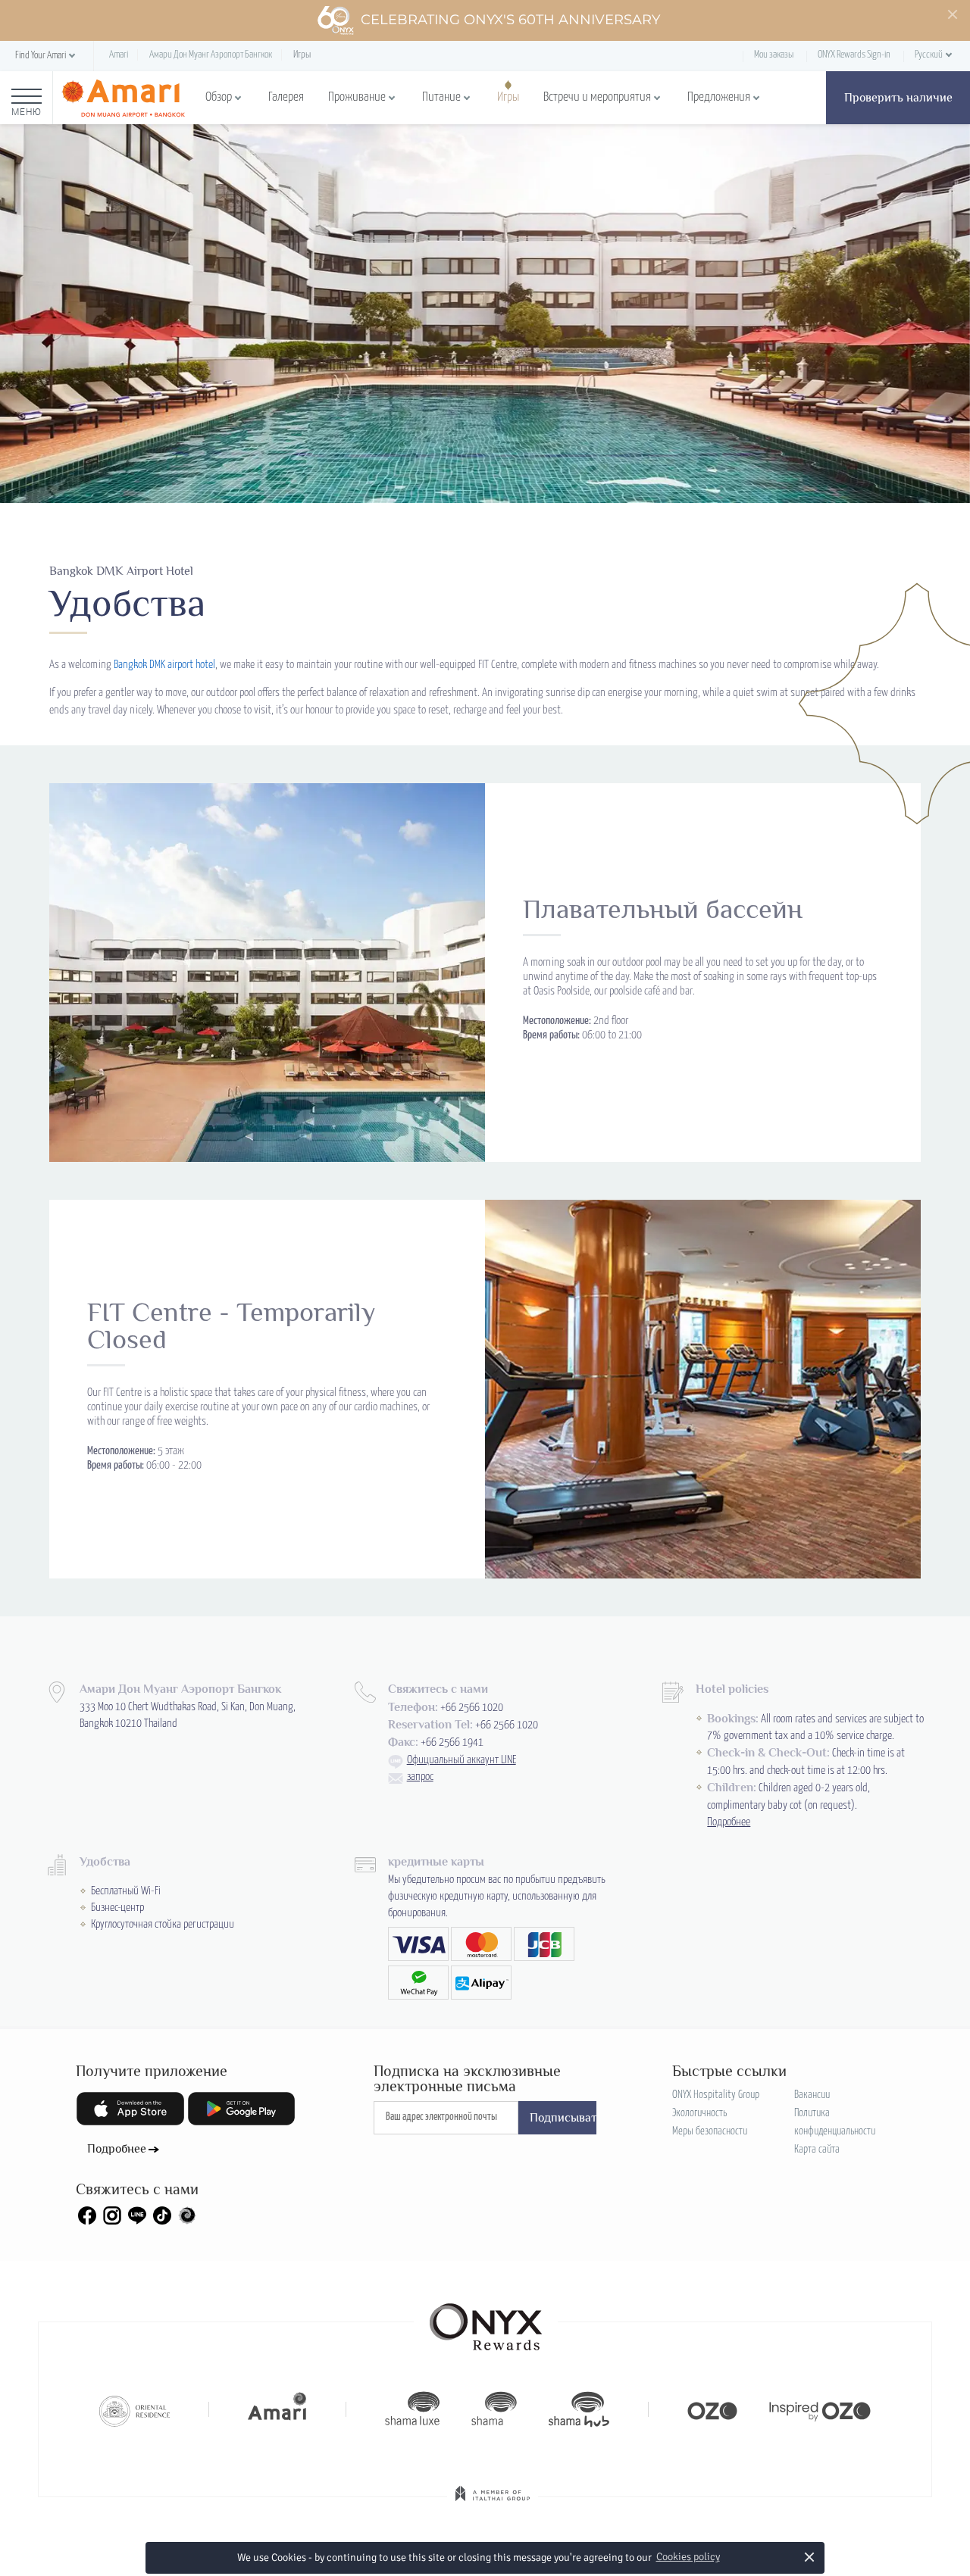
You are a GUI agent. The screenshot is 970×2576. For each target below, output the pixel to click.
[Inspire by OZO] (820, 2409)
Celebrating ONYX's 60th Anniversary (510, 20)
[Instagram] (112, 2215)
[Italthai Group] (493, 2504)
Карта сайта (817, 2150)
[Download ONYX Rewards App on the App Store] (130, 2109)
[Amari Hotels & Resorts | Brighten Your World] (277, 2409)
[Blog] (187, 2215)
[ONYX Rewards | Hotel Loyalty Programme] (486, 2320)
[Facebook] (87, 2215)
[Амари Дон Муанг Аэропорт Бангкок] (123, 98)
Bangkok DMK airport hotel (164, 665)
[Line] (137, 2215)
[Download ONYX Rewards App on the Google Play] (242, 2109)
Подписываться (563, 2118)
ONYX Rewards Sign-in (854, 55)
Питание (441, 97)
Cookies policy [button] (688, 2557)
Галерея (286, 97)
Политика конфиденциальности (835, 2122)
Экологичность (699, 2113)
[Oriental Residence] (135, 2409)
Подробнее (729, 1822)
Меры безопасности (710, 2131)
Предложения (719, 97)
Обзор (219, 97)
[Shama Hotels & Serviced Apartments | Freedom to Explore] (494, 2409)
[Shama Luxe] (412, 2409)
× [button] (810, 2557)
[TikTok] (162, 2215)
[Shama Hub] (579, 2409)
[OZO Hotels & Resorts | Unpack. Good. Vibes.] (712, 2409)
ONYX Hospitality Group (716, 2095)
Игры (508, 97)
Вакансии (812, 2095)
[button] (47, 56)
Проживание (357, 97)
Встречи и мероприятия (597, 97)
